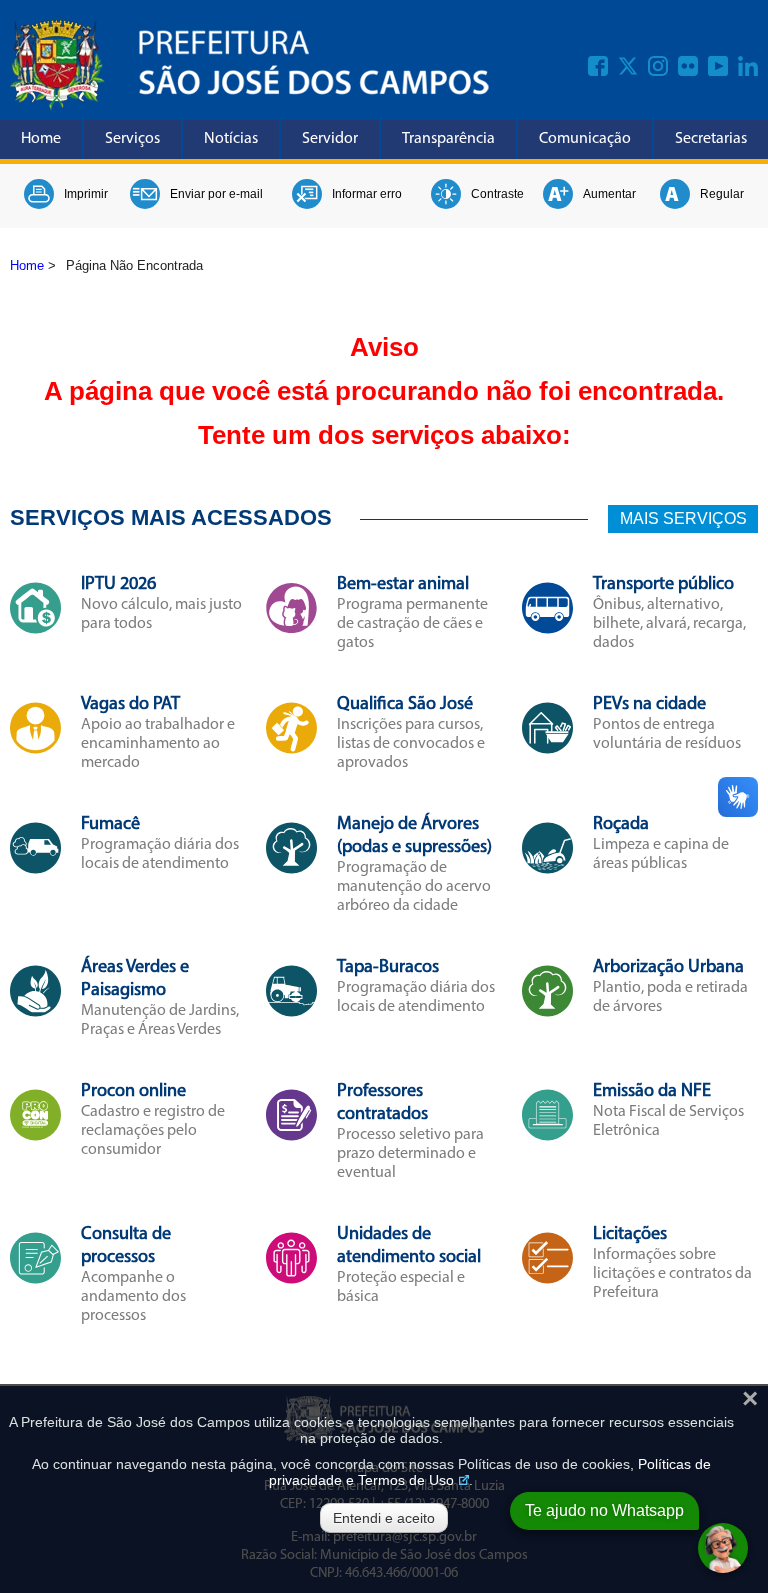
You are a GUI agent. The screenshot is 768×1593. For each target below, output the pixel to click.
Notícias (231, 139)
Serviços (132, 139)
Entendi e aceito (384, 1518)
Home (41, 139)
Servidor (330, 139)
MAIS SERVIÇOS (683, 518)
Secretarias (711, 139)
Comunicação (585, 139)
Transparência (448, 139)
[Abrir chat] (723, 1548)
